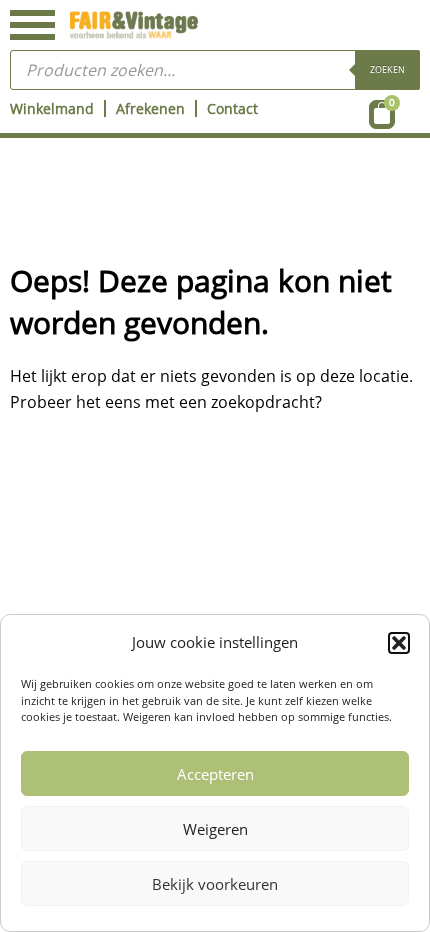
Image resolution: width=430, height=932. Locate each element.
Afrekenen (150, 108)
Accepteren (215, 774)
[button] (399, 643)
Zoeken (387, 69)
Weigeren (215, 829)
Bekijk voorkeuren (215, 884)
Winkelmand (52, 108)
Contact (232, 108)
